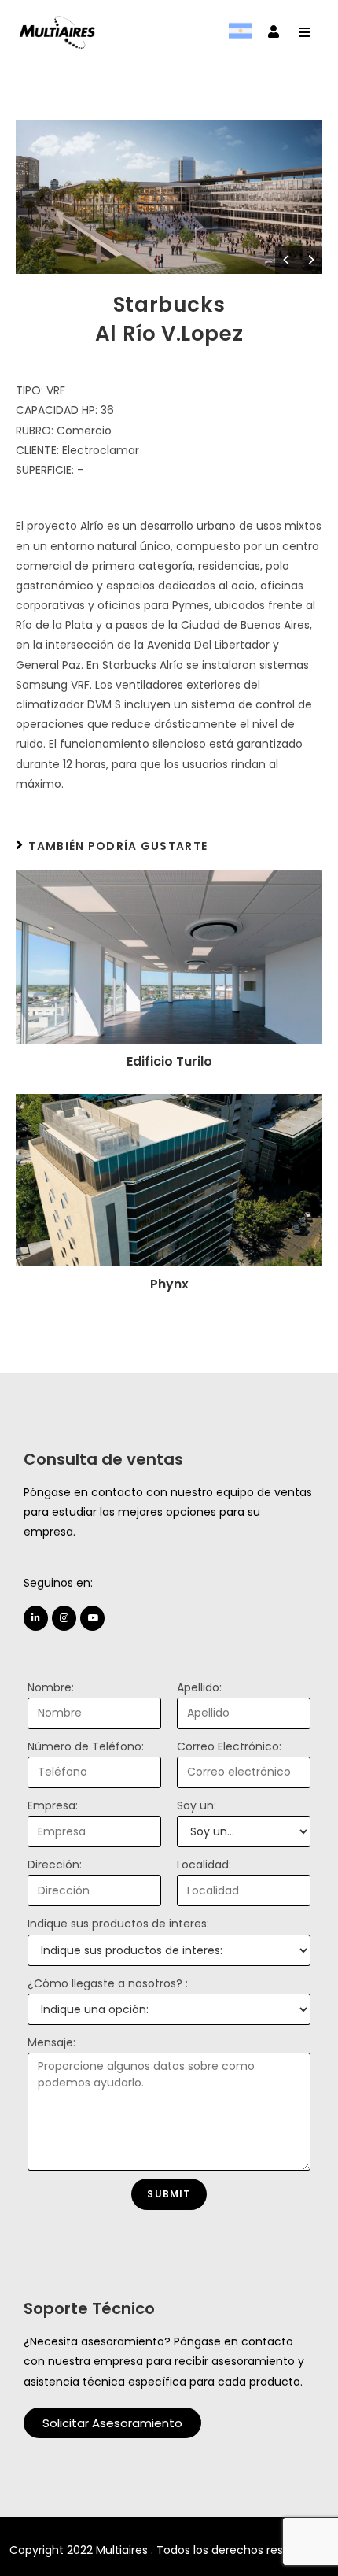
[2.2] (169, 197)
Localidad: (204, 1865)
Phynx (169, 1284)
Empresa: (53, 1805)
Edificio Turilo (169, 1062)
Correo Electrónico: (229, 1746)
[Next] (310, 260)
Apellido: (199, 1687)
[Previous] (287, 260)
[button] (112, 2423)
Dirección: (55, 1865)
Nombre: (51, 1687)
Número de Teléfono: (86, 1746)
